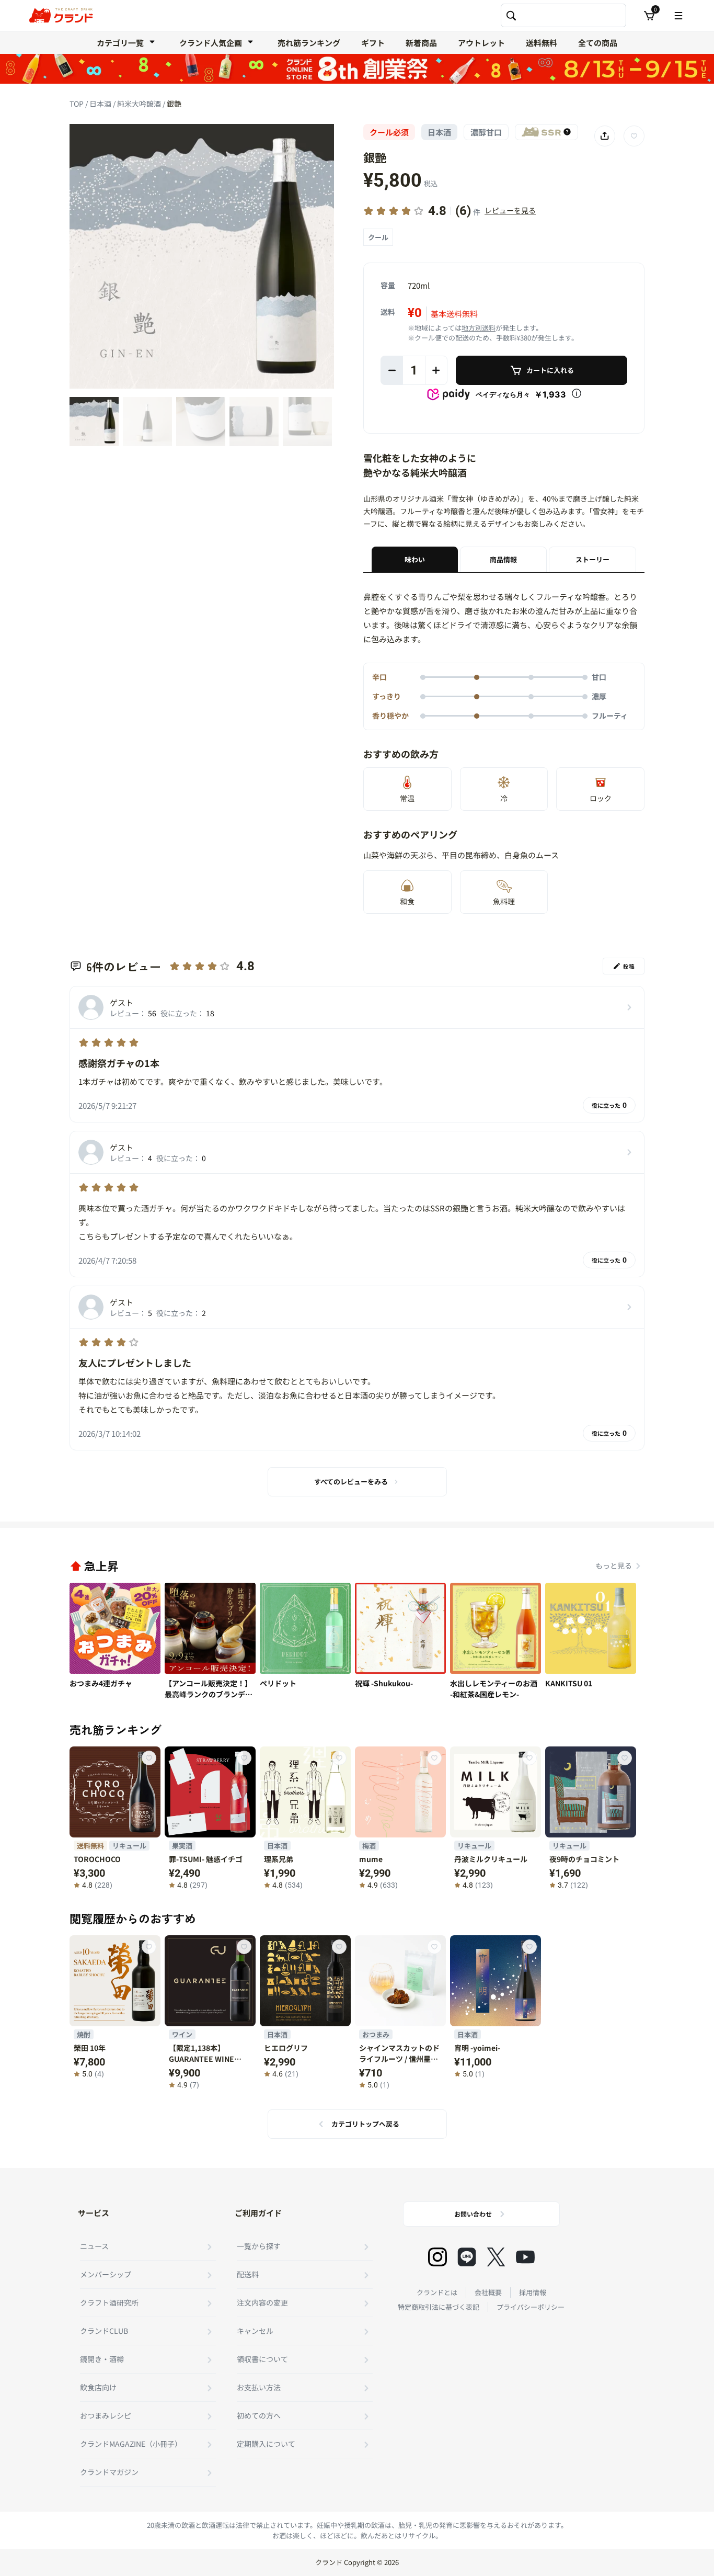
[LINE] (467, 2257)
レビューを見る (510, 210)
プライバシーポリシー (531, 2307)
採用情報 (533, 2292)
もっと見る (614, 1565)
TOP (77, 104)
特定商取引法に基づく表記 (439, 2307)
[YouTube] (525, 2257)
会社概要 (488, 2292)
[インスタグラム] (437, 2257)
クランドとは (437, 2292)
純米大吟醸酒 (140, 104)
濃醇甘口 (486, 132)
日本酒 (101, 104)
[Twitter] (496, 2257)
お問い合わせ (473, 2214)
